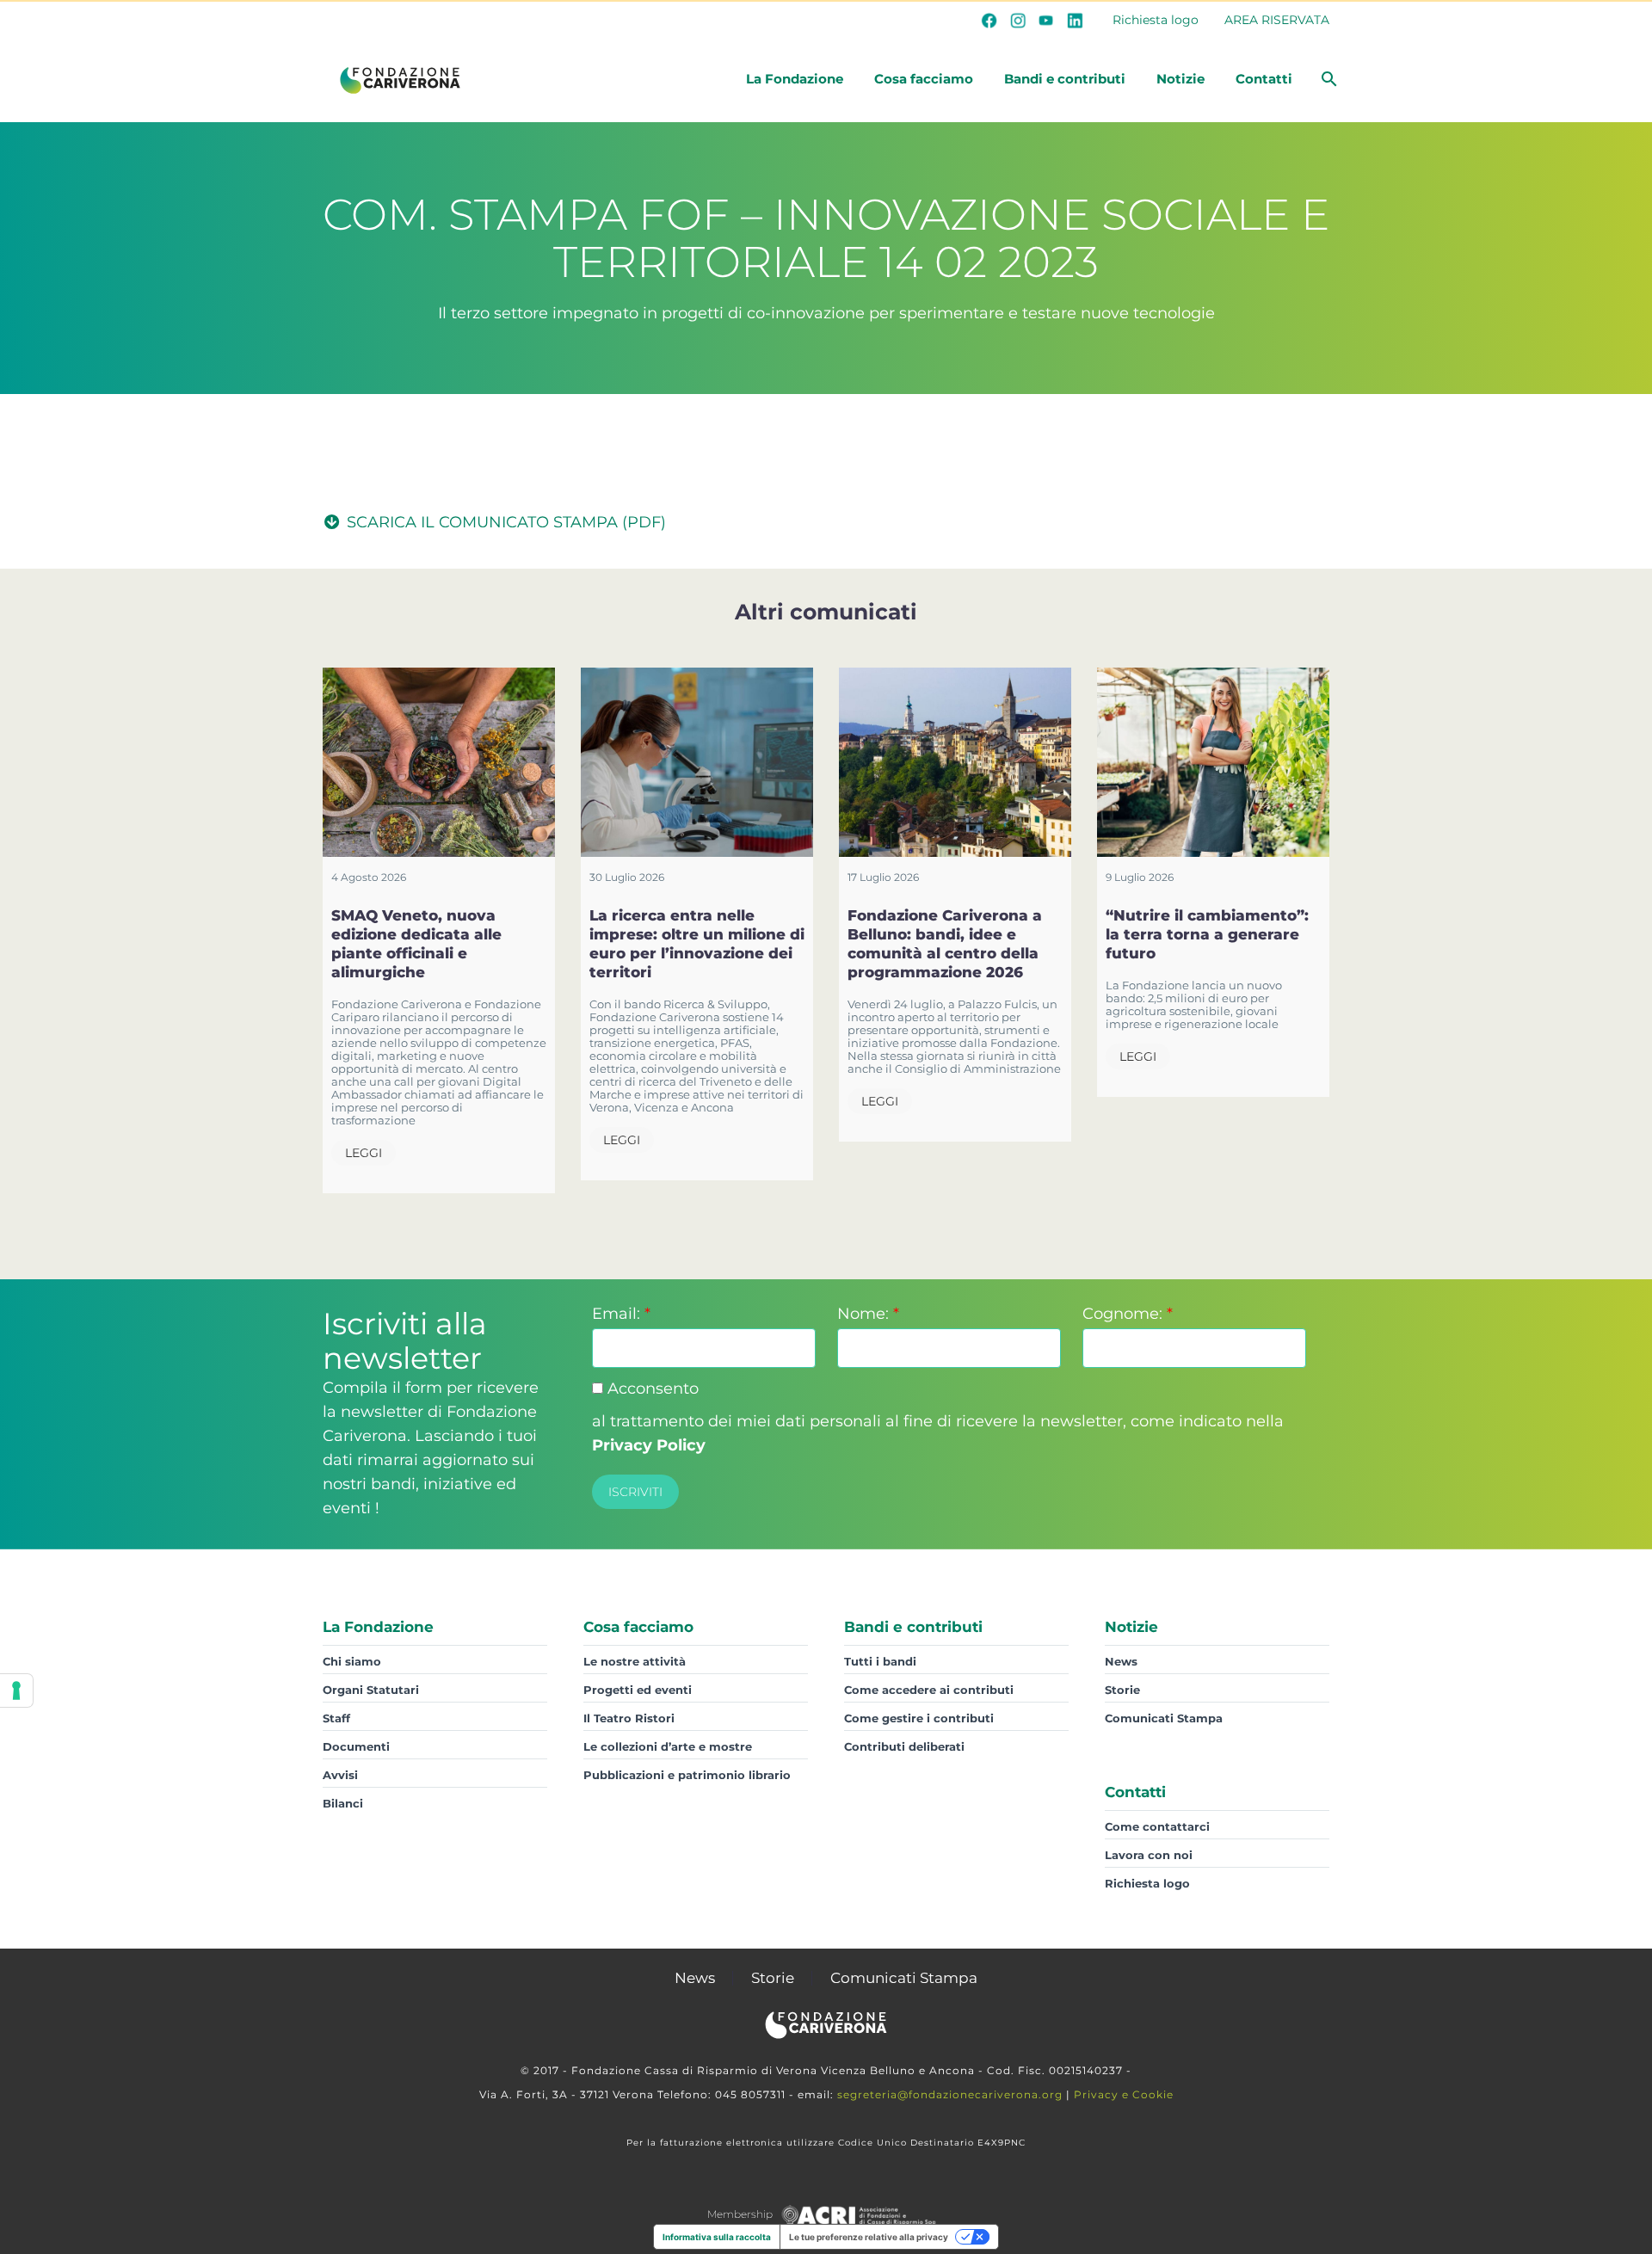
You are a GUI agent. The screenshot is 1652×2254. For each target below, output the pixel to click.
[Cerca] (1327, 80)
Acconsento (651, 1389)
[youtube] (1046, 20)
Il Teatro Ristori (629, 1718)
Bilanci (343, 1803)
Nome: (868, 1314)
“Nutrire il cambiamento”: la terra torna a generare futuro (1207, 934)
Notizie (1180, 79)
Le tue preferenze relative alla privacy (869, 2237)
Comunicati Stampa (1164, 1718)
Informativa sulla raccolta (717, 2237)
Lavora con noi (1149, 1855)
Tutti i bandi (880, 1661)
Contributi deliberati (904, 1746)
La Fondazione (795, 79)
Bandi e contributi (1065, 79)
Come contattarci (1157, 1826)
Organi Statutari (371, 1690)
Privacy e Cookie (1124, 2094)
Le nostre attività (635, 1661)
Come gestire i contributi (919, 1718)
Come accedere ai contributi (929, 1690)
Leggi (364, 1153)
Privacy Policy (649, 1445)
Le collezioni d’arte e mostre (668, 1746)
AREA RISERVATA (1277, 20)
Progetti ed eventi (638, 1690)
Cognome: (1128, 1314)
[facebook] (989, 20)
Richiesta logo (1156, 20)
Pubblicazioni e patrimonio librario (687, 1775)
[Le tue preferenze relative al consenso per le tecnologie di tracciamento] (16, 1690)
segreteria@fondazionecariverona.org (950, 2094)
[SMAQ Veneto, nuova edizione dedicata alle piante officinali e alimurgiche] (439, 762)
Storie (1122, 1690)
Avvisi (340, 1775)
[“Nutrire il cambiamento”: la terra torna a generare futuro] (1213, 762)
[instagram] (1018, 20)
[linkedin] (1075, 20)
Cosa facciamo (924, 79)
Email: (621, 1314)
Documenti (356, 1746)
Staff (336, 1718)
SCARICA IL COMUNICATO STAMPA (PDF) (504, 522)
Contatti (1264, 79)
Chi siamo (352, 1661)
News (1121, 1661)
